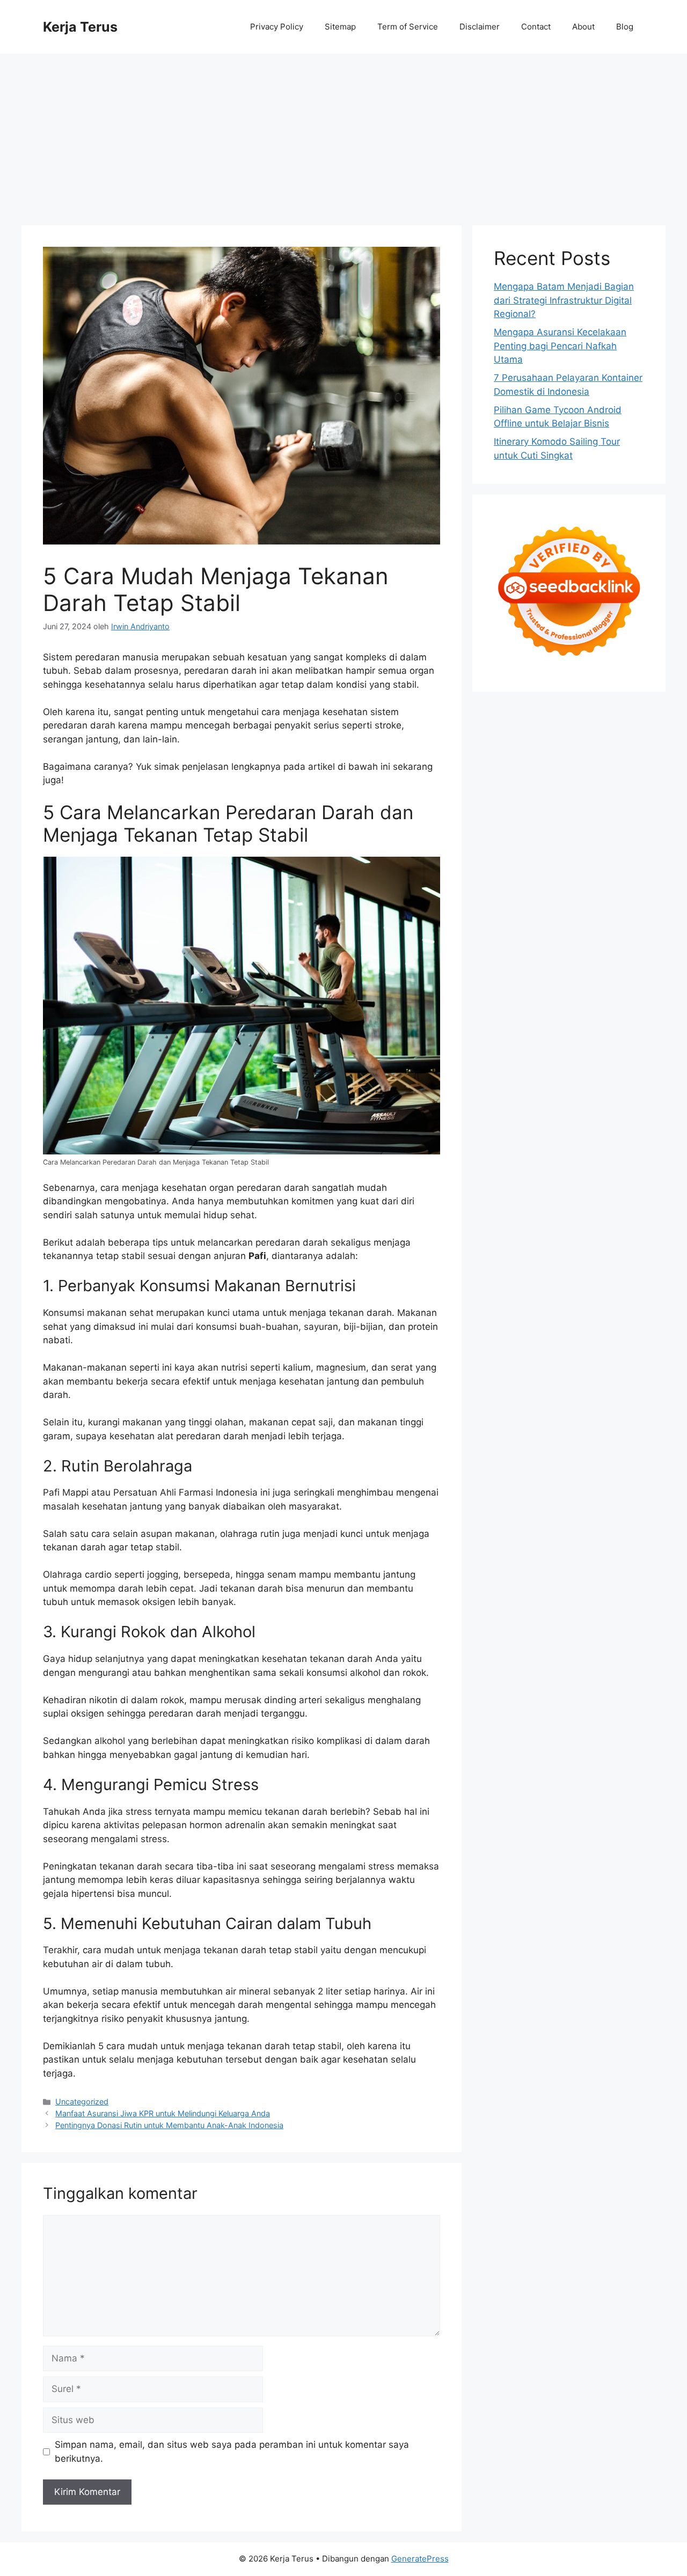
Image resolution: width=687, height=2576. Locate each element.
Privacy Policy (277, 27)
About (583, 27)
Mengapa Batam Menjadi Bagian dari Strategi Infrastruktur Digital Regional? (564, 300)
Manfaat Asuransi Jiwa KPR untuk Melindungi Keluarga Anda (163, 2113)
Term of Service (408, 27)
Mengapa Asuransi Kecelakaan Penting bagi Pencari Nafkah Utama (560, 346)
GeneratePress (420, 2559)
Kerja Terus (80, 27)
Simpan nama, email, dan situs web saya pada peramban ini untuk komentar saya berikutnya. (232, 2452)
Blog (625, 27)
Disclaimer (480, 27)
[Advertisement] (343, 134)
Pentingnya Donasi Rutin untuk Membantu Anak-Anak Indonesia (169, 2125)
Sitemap (340, 27)
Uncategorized (82, 2102)
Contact (536, 27)
